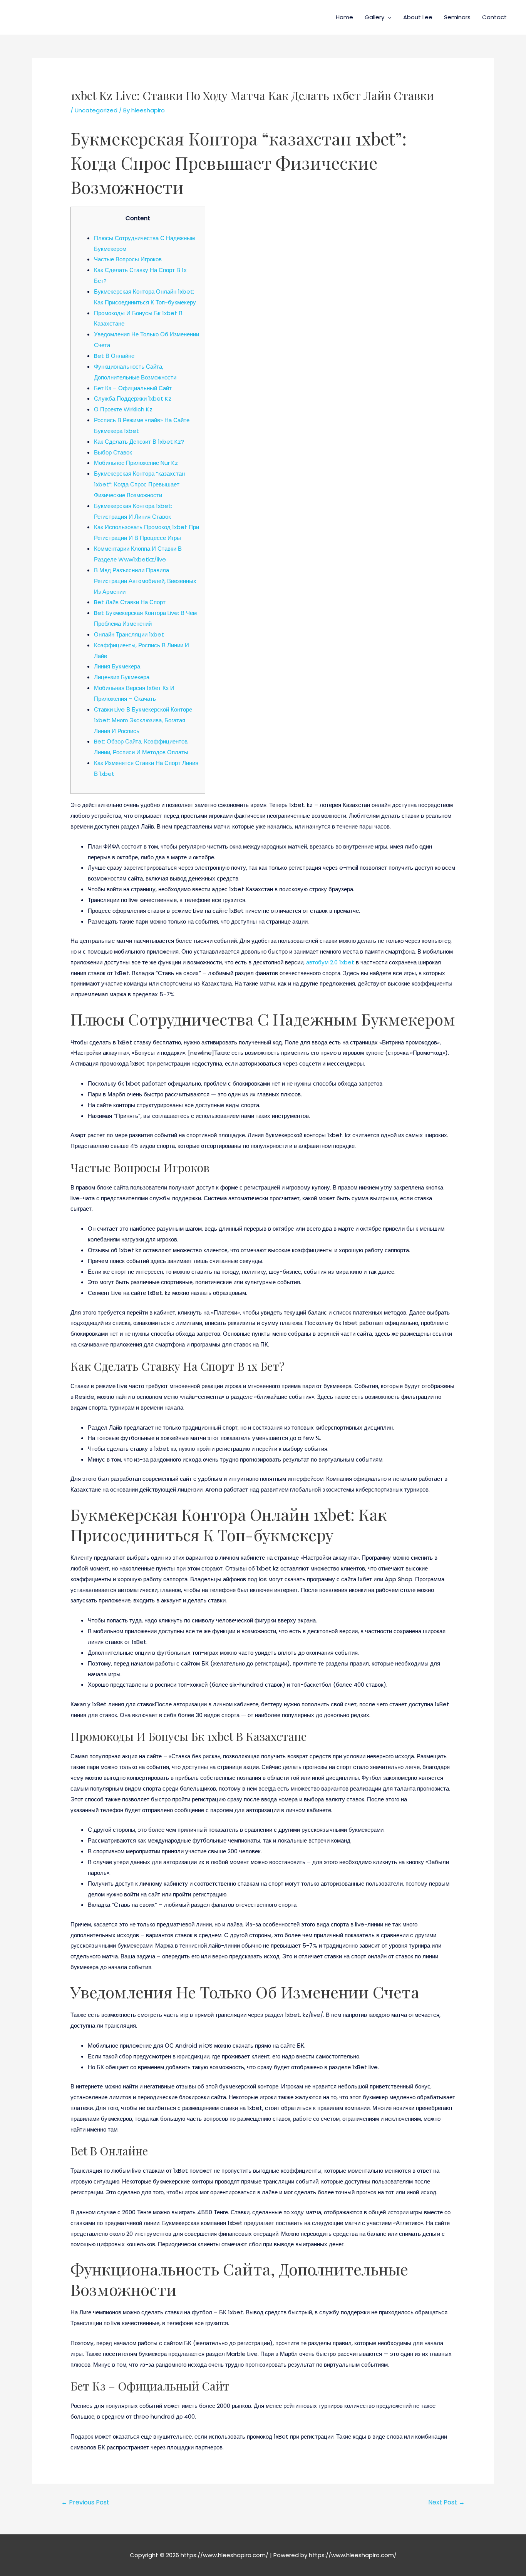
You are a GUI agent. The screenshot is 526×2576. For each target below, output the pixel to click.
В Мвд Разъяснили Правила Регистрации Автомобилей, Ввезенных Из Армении (145, 581)
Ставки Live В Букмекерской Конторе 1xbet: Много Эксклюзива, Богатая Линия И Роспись (143, 720)
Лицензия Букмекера (122, 677)
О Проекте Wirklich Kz (123, 409)
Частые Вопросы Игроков (128, 259)
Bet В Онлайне (114, 356)
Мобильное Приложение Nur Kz (136, 463)
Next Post (446, 2502)
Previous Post (85, 2502)
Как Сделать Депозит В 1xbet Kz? (139, 442)
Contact (494, 17)
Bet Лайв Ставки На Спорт (130, 602)
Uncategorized (96, 110)
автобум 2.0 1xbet (330, 962)
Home (344, 17)
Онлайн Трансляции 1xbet (129, 634)
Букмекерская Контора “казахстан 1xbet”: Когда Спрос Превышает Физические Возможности (139, 484)
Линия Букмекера (117, 666)
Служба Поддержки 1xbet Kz (133, 398)
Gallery (374, 17)
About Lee (418, 17)
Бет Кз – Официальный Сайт (133, 388)
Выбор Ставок (113, 452)
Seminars (457, 17)
